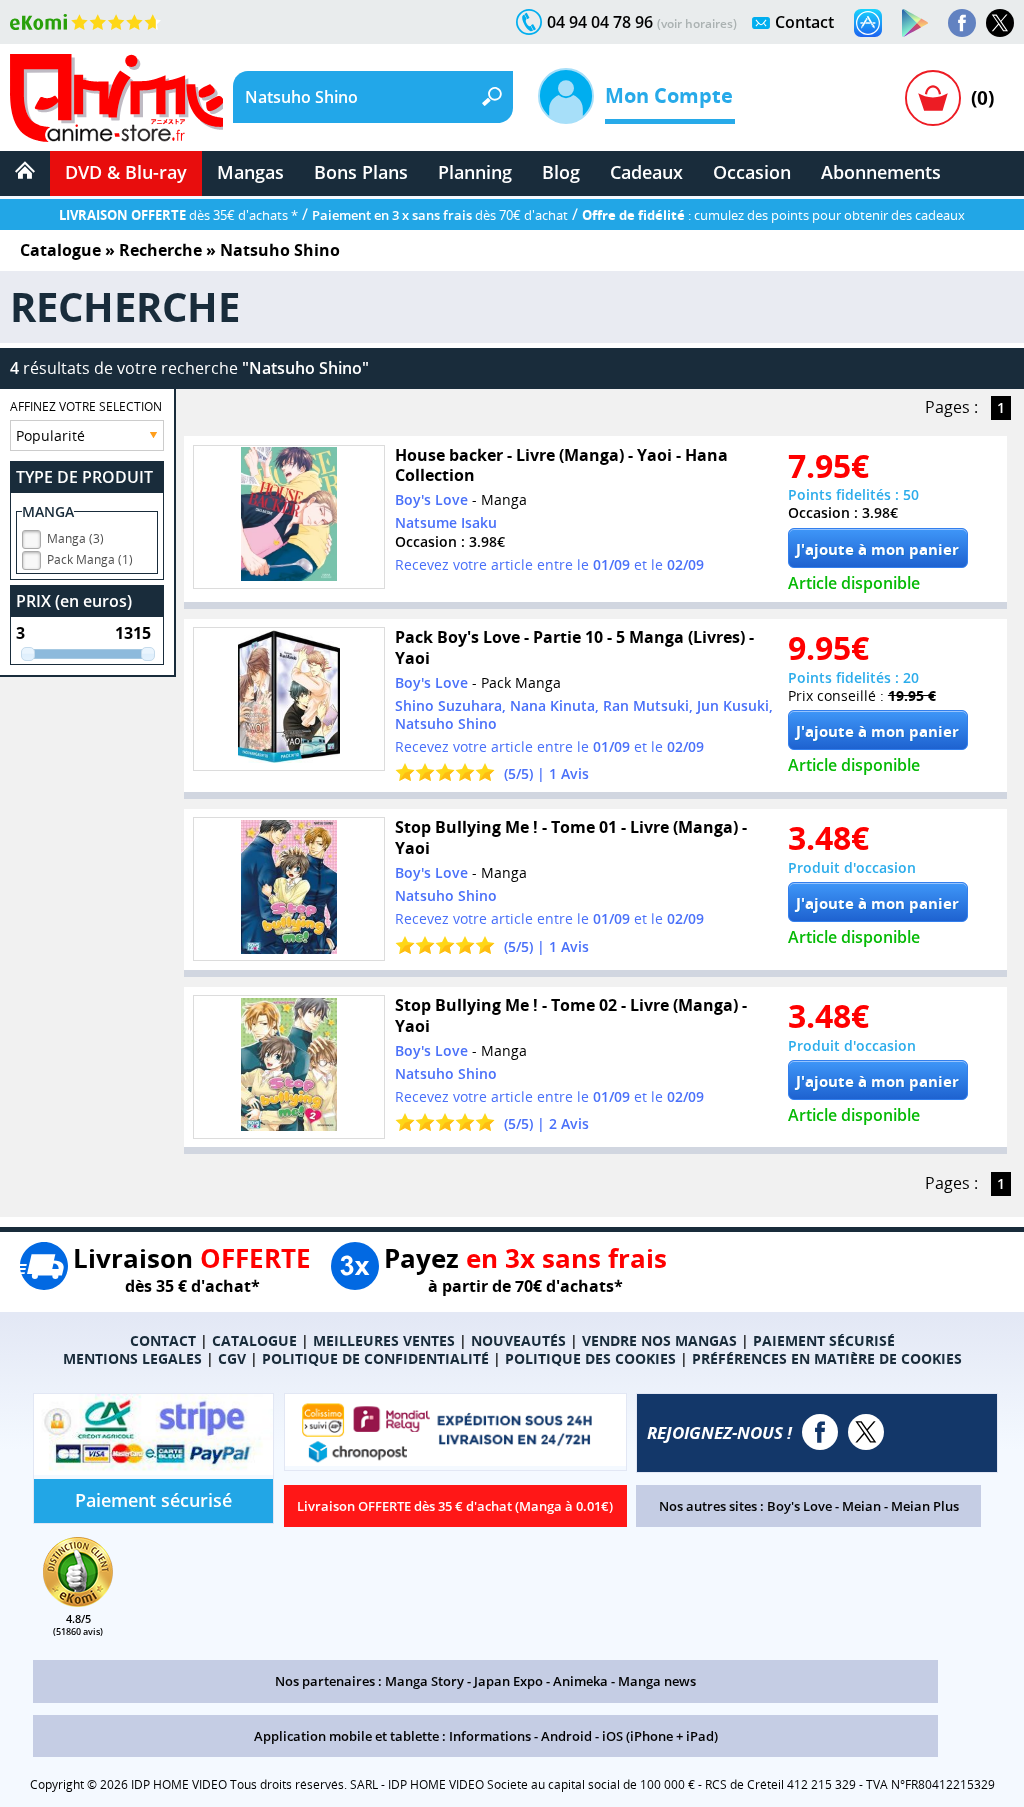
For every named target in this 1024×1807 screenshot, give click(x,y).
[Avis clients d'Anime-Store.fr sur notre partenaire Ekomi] (85, 22)
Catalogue (60, 250)
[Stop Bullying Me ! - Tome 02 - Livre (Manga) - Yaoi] (289, 1067)
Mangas (250, 172)
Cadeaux (646, 172)
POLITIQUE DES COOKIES (590, 1358)
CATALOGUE (254, 1340)
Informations (490, 1736)
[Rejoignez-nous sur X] (1000, 23)
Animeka (580, 1681)
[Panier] (933, 98)
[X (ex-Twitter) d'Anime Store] (866, 1432)
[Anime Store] (116, 98)
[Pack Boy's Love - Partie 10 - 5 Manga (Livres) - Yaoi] (289, 699)
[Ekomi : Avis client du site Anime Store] (78, 1601)
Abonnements (881, 172)
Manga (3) (75, 538)
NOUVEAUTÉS (518, 1340)
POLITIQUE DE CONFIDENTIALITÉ (375, 1358)
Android (566, 1736)
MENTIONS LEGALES (132, 1358)
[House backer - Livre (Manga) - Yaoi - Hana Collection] (289, 517)
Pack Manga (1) (90, 559)
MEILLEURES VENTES (384, 1340)
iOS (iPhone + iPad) (660, 1736)
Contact (804, 22)
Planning (475, 172)
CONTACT (163, 1340)
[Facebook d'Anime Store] (820, 1432)
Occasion (752, 172)
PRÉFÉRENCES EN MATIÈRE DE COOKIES (827, 1358)
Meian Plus (925, 1506)
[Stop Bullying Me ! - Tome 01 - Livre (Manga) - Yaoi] (289, 889)
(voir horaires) (697, 23)
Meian (861, 1506)
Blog (561, 172)
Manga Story (424, 1681)
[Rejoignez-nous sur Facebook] (962, 23)
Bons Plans (361, 172)
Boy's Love (799, 1506)
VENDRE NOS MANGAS (659, 1340)
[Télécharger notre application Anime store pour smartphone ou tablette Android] (915, 23)
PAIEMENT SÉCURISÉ (824, 1340)
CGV (232, 1358)
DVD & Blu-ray (126, 172)
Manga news (657, 1681)
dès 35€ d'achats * (178, 215)
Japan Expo (508, 1681)
